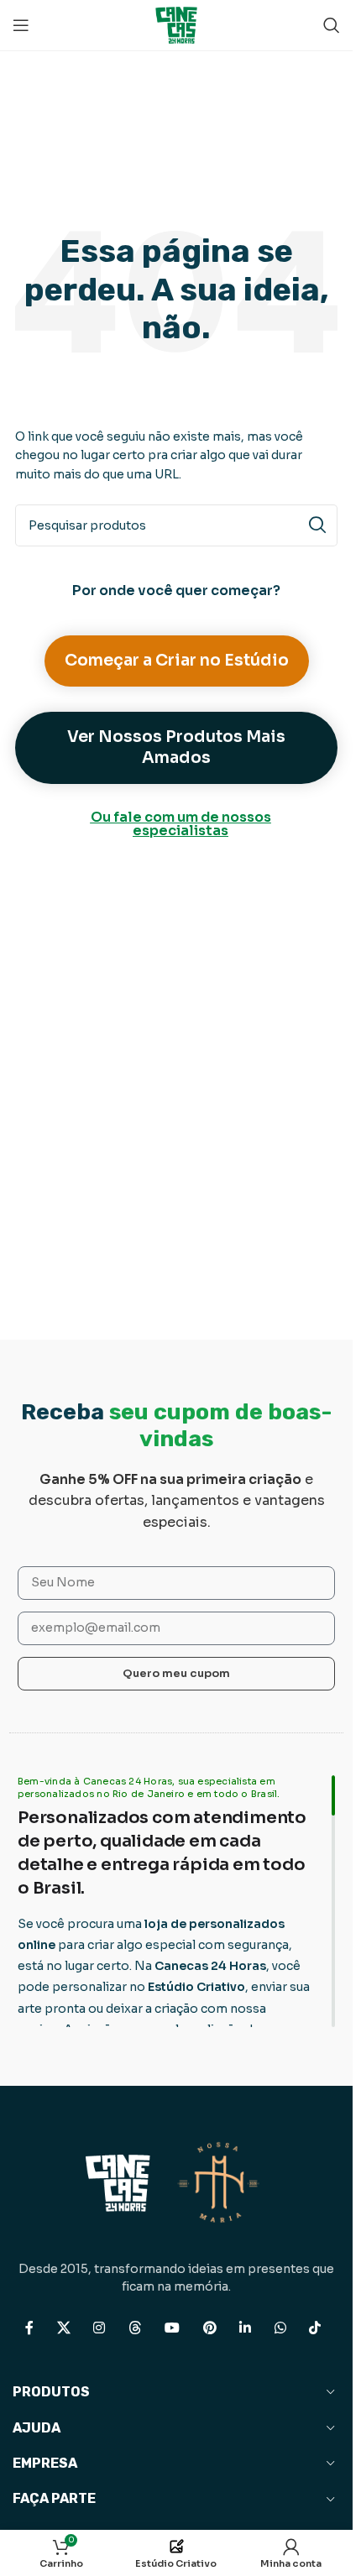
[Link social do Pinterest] (209, 2328)
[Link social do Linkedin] (246, 2328)
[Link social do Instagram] (99, 2328)
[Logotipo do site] (176, 24)
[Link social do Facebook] (29, 2328)
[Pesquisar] (332, 25)
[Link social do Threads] (135, 2328)
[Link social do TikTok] (315, 2328)
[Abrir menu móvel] (21, 25)
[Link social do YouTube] (173, 2328)
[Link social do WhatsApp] (280, 2328)
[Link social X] (63, 2328)
